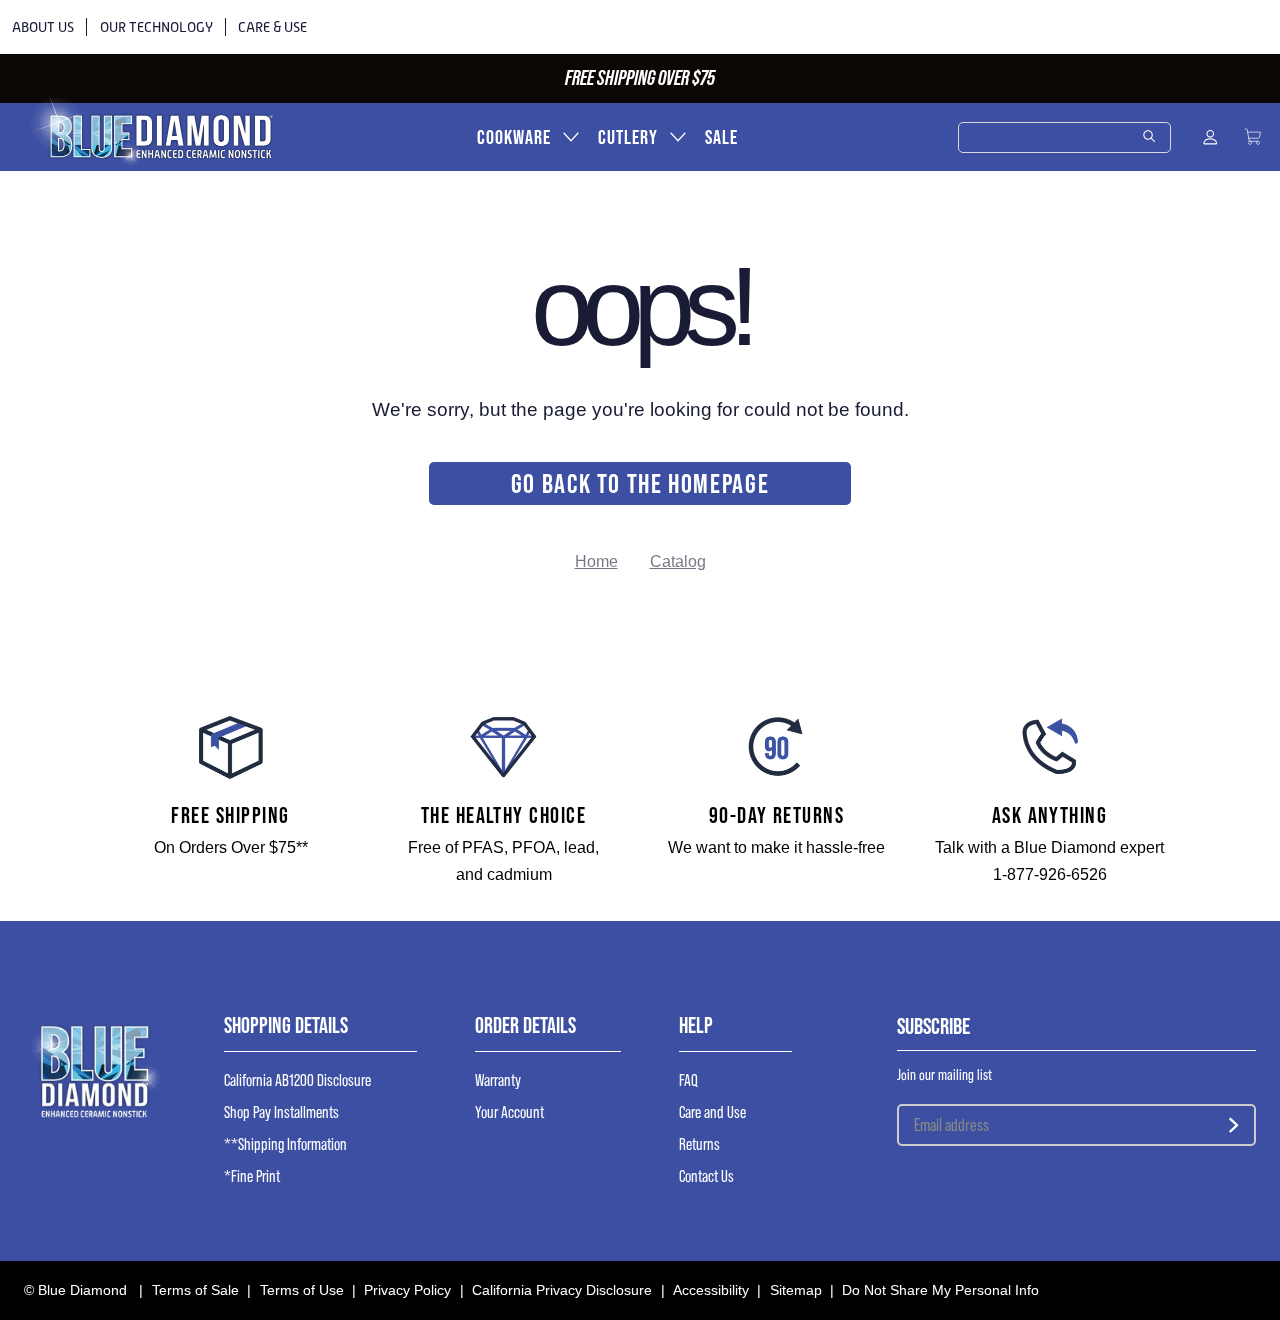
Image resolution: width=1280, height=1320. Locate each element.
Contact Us (706, 1176)
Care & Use (272, 27)
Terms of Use (302, 1290)
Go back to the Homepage (640, 483)
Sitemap (796, 1290)
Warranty (498, 1080)
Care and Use (712, 1112)
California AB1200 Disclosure (297, 1080)
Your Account (509, 1112)
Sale (721, 137)
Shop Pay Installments (281, 1112)
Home (596, 561)
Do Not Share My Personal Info (940, 1290)
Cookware (514, 137)
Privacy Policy (407, 1290)
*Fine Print (252, 1176)
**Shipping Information (285, 1144)
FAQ (688, 1080)
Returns (699, 1144)
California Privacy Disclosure (562, 1290)
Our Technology (156, 27)
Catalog (678, 561)
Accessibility (711, 1290)
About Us (43, 27)
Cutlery (628, 137)
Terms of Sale (195, 1290)
